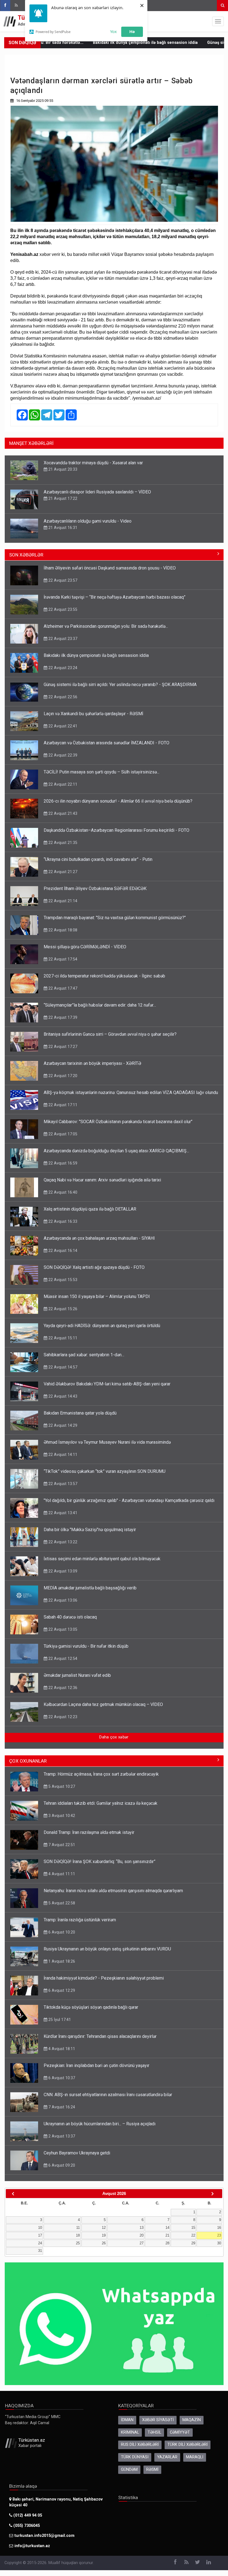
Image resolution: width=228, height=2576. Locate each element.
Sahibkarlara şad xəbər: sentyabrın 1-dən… (84, 1355)
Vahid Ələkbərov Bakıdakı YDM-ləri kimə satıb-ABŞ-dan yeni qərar (107, 1384)
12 (104, 2228)
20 (142, 2235)
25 (78, 2243)
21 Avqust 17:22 (62, 498)
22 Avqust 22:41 (62, 726)
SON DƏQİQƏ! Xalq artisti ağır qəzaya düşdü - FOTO (94, 1267)
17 (40, 2235)
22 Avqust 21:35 (62, 843)
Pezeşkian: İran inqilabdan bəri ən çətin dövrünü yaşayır (96, 2065)
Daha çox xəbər (114, 1737)
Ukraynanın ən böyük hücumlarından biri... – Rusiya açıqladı (100, 2124)
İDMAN (127, 2420)
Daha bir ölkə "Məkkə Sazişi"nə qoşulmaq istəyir (90, 1530)
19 (104, 2235)
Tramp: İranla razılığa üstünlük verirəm (80, 1920)
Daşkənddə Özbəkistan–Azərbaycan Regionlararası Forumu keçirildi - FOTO (117, 830)
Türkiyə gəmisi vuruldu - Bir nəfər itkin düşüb (86, 1646)
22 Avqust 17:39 (62, 1017)
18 (78, 2235)
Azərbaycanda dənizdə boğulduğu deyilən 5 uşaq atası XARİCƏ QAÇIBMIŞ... (116, 1151)
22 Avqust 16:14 (62, 1251)
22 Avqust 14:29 (62, 1425)
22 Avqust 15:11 (62, 1338)
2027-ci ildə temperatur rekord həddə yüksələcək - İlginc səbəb (104, 976)
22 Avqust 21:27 (62, 872)
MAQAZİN (192, 2420)
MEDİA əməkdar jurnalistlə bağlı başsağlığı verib (90, 1588)
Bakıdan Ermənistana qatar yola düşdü (80, 1413)
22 (193, 2235)
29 (193, 2243)
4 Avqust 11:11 (61, 1874)
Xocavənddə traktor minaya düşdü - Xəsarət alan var (93, 463)
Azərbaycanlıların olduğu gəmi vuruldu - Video (88, 521)
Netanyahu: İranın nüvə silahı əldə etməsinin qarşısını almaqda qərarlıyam (113, 1891)
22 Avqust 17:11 (62, 1105)
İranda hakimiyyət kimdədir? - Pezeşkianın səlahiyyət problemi (104, 1978)
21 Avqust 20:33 (62, 469)
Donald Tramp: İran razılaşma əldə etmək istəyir (89, 1832)
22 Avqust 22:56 (62, 697)
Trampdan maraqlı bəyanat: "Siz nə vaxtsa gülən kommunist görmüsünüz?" (115, 918)
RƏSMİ (152, 2470)
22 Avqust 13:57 (62, 1484)
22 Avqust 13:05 (62, 1629)
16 (219, 2228)
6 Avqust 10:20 (61, 1932)
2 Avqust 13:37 (61, 2136)
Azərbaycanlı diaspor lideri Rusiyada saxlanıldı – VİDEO (97, 492)
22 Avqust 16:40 (62, 1192)
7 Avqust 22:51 (61, 1845)
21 (167, 2235)
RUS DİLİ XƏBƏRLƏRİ (140, 2445)
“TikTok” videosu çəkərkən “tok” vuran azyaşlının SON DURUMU (105, 1471)
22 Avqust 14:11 (62, 1455)
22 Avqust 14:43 (62, 1396)
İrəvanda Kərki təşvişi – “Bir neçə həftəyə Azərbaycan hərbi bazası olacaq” (115, 597)
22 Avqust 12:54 (62, 1658)
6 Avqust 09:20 (61, 2165)
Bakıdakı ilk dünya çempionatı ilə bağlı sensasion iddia (91, 43)
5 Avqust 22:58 (61, 1903)
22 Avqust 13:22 (62, 1542)
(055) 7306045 (26, 2526)
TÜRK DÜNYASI (135, 2457)
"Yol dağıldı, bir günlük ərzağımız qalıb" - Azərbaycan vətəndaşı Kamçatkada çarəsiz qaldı (129, 1500)
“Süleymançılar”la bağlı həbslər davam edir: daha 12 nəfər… (100, 1005)
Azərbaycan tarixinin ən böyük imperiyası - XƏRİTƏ (92, 1063)
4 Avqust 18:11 (61, 2049)
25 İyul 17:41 (59, 2020)
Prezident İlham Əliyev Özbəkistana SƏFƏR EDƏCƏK (95, 889)
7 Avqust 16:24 (61, 2107)
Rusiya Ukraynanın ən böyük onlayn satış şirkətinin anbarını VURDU (107, 1949)
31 (40, 2251)
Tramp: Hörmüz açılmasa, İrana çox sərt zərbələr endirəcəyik (101, 1774)
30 (219, 2243)
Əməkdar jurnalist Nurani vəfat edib (77, 1675)
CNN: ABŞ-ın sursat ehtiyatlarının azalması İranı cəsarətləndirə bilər (108, 2095)
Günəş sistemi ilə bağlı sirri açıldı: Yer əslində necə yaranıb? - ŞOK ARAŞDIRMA (120, 685)
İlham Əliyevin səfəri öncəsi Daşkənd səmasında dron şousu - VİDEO (110, 568)
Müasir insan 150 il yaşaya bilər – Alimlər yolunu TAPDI (97, 1296)
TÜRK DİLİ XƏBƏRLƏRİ (188, 2445)
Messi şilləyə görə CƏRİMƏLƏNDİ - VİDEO (85, 947)
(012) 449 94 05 (27, 2515)
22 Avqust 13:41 (62, 1513)
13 (142, 2228)
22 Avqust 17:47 (62, 988)
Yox (113, 31)
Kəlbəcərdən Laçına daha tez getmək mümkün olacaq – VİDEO (103, 1704)
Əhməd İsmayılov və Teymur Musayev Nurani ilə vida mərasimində (107, 1442)
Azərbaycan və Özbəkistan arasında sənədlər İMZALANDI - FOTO (106, 743)
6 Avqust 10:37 (61, 2078)
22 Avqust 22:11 (62, 784)
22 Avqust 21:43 (62, 813)
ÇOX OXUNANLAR (28, 1761)
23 (219, 2235)
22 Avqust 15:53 (62, 1280)
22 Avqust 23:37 (62, 639)
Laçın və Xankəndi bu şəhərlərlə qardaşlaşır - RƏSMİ (93, 714)
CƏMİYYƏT (180, 2432)
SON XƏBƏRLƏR (26, 555)
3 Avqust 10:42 (61, 1816)
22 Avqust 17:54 (62, 959)
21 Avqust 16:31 (62, 528)
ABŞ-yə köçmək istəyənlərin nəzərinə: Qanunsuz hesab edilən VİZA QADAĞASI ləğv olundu (131, 1092)
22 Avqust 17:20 (62, 1076)
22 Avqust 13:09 (62, 1571)
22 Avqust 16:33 (62, 1221)
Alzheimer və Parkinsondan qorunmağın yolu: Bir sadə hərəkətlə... (106, 626)
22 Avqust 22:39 (62, 755)
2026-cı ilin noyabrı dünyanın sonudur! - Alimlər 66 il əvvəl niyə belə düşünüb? (118, 801)
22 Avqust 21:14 (62, 901)
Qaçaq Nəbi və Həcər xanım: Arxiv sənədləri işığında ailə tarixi (102, 1180)
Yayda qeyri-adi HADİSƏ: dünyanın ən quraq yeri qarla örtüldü (102, 1326)
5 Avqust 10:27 (61, 1786)
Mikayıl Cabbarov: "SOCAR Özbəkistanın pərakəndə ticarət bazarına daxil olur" (118, 1122)
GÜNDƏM (129, 2470)
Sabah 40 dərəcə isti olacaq (70, 1617)
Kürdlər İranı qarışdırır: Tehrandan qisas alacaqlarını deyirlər (100, 2036)
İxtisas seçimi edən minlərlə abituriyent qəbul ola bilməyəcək (102, 1559)
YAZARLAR (167, 2457)
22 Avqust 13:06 (62, 1600)
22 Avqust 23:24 (62, 668)
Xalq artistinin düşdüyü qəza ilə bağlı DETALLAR (90, 1209)
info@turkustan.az (32, 2546)
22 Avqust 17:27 (62, 1047)
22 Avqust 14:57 (62, 1367)
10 (40, 2228)
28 (167, 2243)
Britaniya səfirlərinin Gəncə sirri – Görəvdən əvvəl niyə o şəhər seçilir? (110, 1034)
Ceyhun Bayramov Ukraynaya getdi (77, 2153)
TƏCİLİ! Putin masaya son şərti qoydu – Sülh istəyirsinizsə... (101, 772)
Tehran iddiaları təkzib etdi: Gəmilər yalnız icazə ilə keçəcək (101, 1803)
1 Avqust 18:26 (61, 1961)
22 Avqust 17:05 (62, 1134)
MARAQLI (195, 2457)
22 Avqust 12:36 (62, 1688)
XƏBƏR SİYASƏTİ (158, 2420)
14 (167, 2228)
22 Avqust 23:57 (62, 580)
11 (78, 2228)
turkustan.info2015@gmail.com (44, 2536)
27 (142, 2243)
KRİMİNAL (130, 2432)
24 (40, 2243)
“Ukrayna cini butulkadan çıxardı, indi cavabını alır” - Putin (98, 859)
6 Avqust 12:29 (61, 1990)
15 (193, 2228)
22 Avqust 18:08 (62, 930)
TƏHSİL (154, 2432)
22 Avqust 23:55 (62, 609)
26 (104, 2243)
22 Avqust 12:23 (62, 1717)
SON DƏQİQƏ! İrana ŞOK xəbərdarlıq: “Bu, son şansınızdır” (100, 1862)
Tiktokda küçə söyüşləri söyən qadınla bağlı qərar (91, 2007)
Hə (132, 31)
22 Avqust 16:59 (62, 1163)
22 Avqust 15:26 (62, 1309)
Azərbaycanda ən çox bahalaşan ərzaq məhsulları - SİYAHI (99, 1238)
